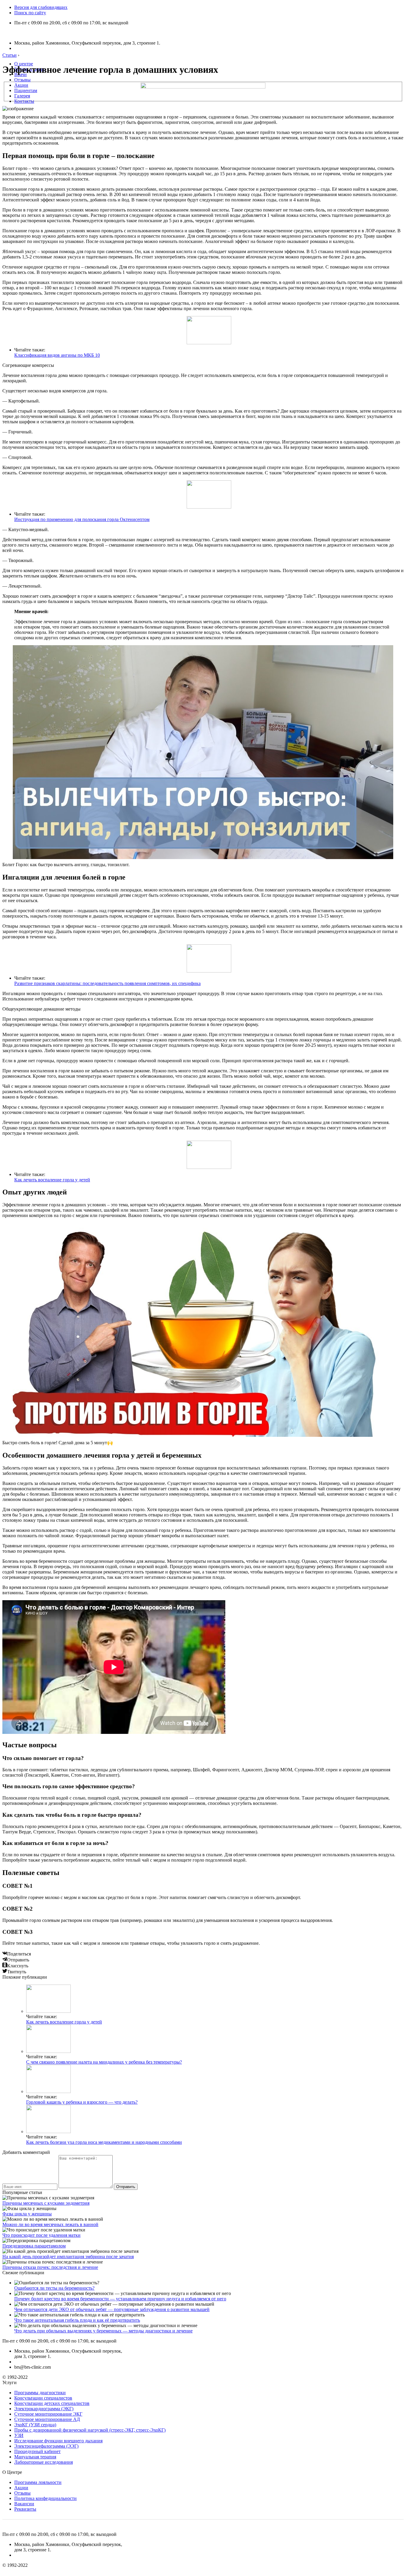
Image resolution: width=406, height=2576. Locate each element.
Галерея (22, 96)
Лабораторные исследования (44, 2462)
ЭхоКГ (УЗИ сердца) (35, 2425)
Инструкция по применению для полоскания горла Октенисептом (82, 519)
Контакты (24, 101)
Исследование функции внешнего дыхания (58, 2441)
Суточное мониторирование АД (47, 2419)
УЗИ (19, 2435)
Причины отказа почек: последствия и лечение (50, 2267)
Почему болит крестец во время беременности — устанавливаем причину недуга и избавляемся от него (120, 2299)
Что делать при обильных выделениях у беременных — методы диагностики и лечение (103, 2331)
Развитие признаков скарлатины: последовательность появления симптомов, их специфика (107, 983)
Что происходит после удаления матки (41, 2235)
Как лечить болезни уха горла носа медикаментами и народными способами (104, 2142)
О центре (24, 64)
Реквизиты (25, 2509)
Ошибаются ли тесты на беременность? (54, 2288)
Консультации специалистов (43, 2398)
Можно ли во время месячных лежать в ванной (50, 2224)
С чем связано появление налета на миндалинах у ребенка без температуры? (104, 2062)
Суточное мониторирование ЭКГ (48, 2414)
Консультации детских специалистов (52, 2403)
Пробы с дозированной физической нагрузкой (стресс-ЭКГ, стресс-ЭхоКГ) (90, 2430)
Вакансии (24, 2504)
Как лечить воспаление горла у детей (52, 1180)
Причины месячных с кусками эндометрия (46, 2203)
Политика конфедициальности (45, 2498)
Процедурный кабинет (37, 2451)
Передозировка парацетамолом (34, 2246)
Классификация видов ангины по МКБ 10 (57, 355)
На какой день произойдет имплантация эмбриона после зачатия (68, 2257)
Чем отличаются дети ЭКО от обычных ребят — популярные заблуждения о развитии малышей (112, 2309)
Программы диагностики (40, 2393)
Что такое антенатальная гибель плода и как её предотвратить (77, 2320)
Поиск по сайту (30, 13)
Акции (21, 85)
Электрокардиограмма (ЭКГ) (44, 2409)
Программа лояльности (38, 2482)
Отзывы (22, 80)
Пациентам (26, 90)
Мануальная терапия (35, 2457)
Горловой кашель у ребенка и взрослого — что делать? (82, 2102)
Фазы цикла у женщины (27, 2214)
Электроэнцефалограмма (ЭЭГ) (46, 2446)
